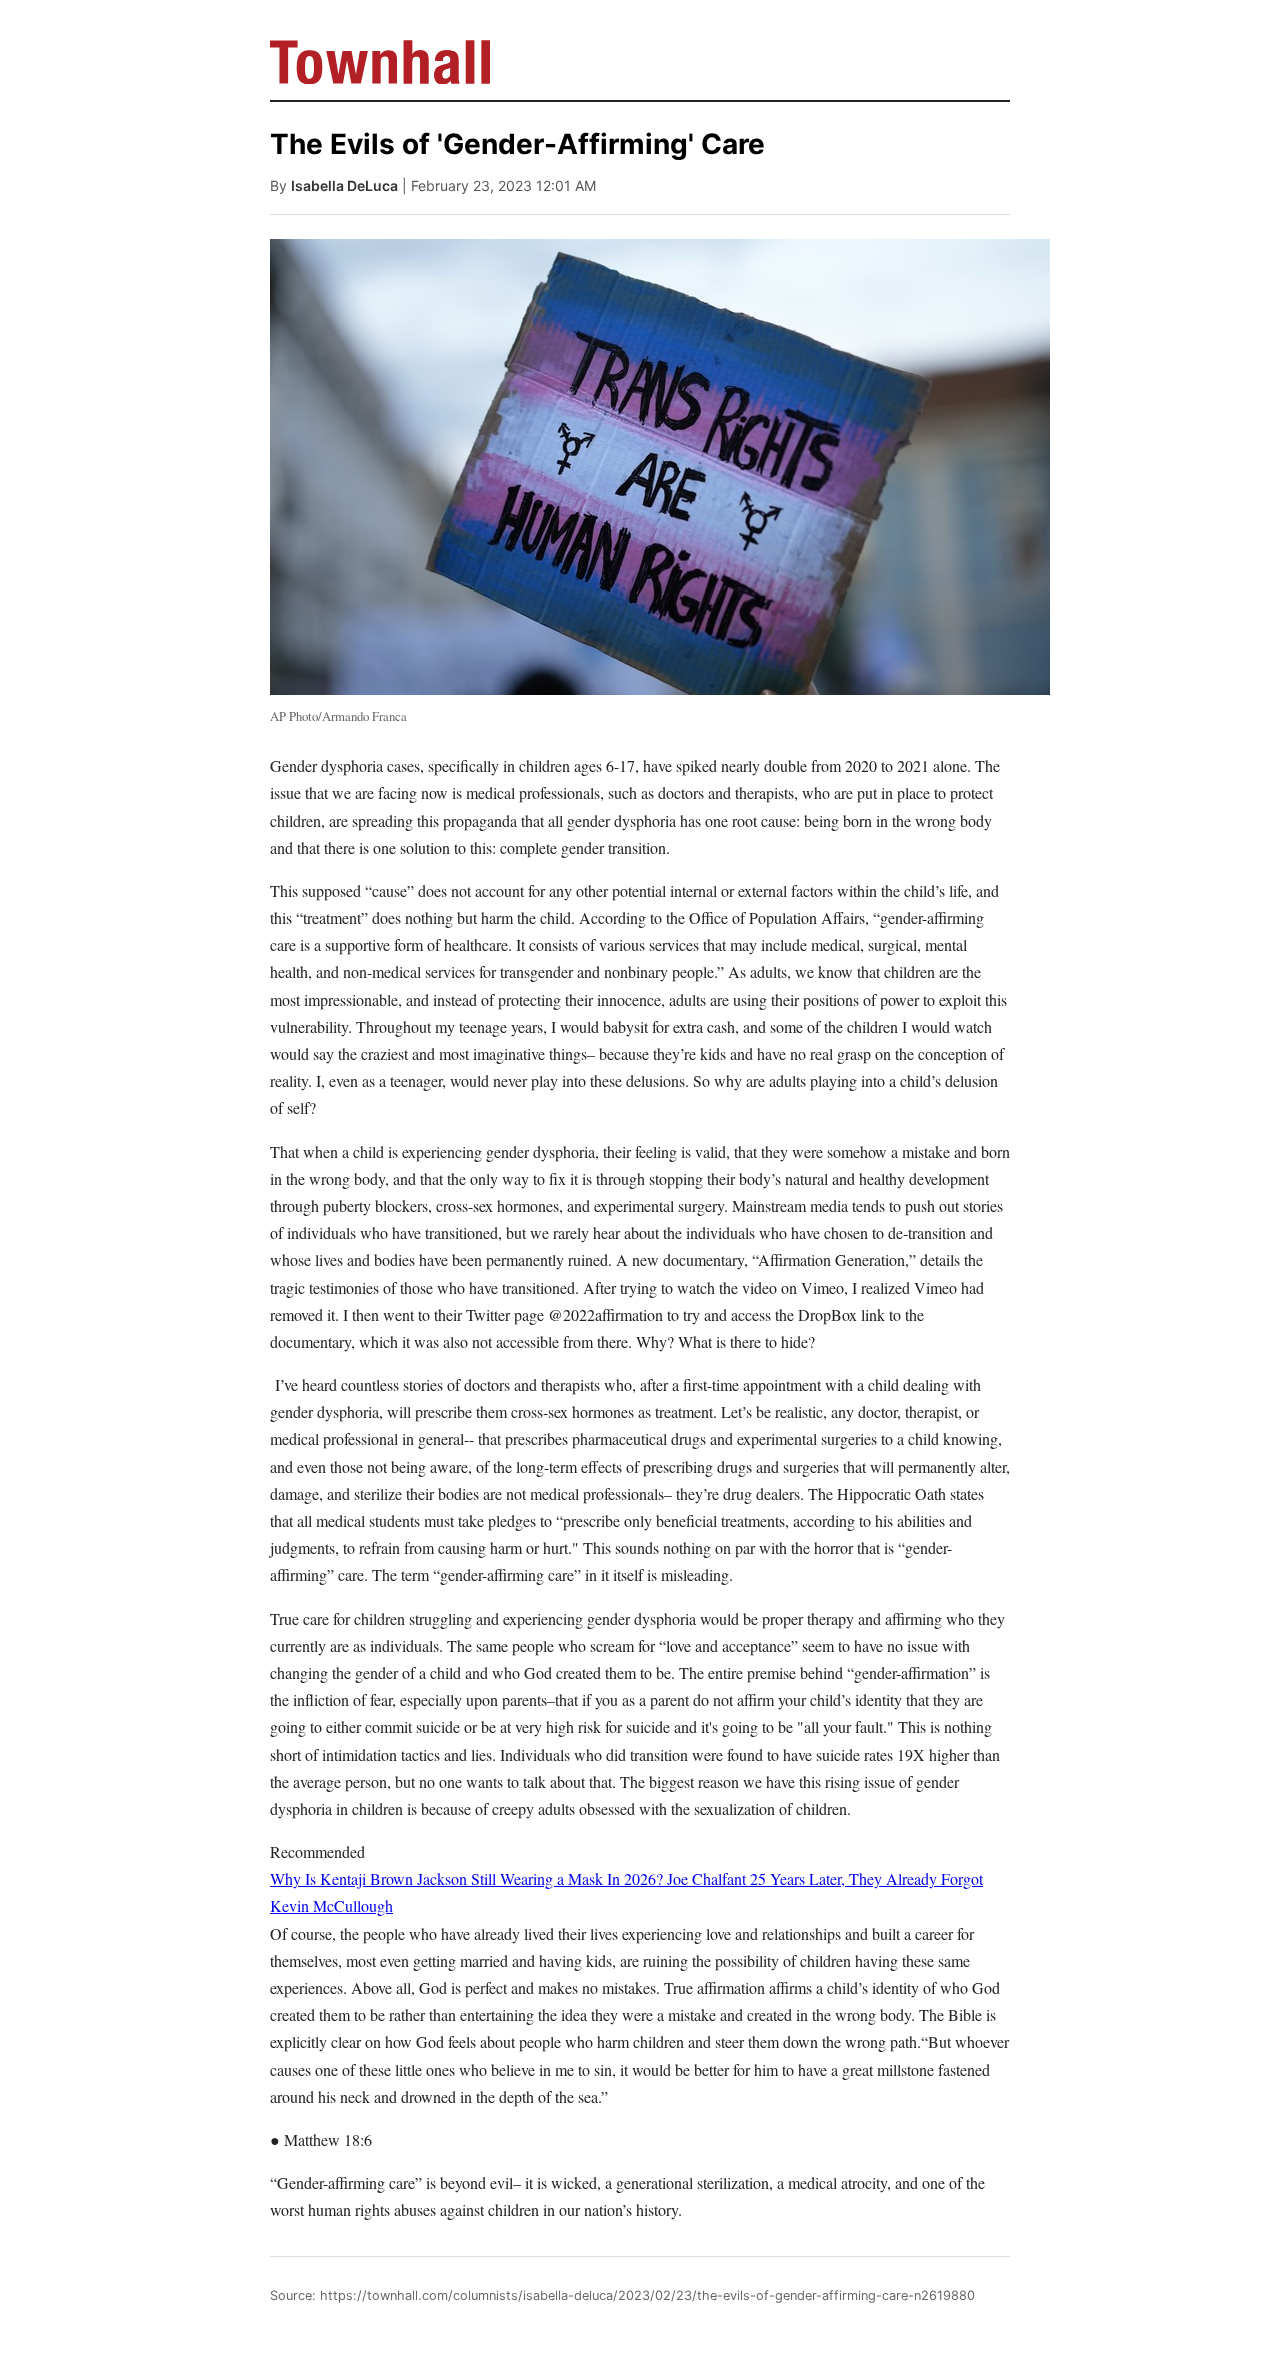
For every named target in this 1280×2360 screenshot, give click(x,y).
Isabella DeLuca (344, 185)
